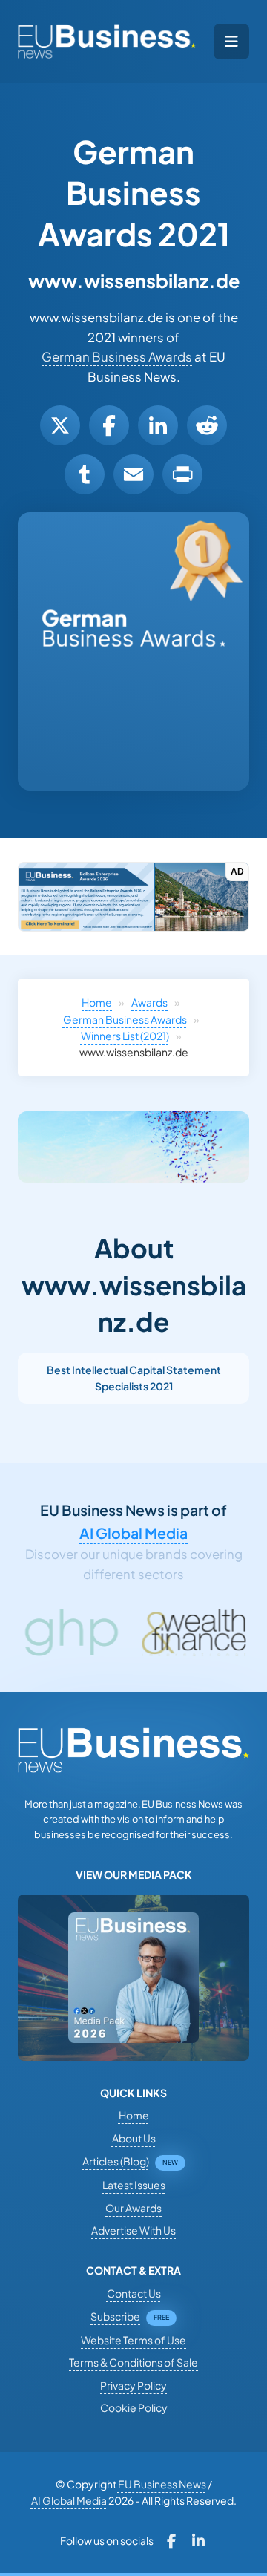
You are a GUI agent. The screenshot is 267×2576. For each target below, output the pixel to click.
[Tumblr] (85, 474)
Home (97, 1002)
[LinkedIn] (158, 425)
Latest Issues (134, 2185)
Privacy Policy (133, 2385)
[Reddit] (207, 425)
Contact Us (134, 2293)
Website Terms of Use (133, 2340)
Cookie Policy (134, 2407)
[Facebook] (109, 425)
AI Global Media (133, 1533)
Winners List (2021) (125, 1036)
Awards (149, 1002)
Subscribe (115, 2316)
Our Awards (133, 2208)
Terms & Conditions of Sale (133, 2362)
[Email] (133, 474)
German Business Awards (117, 357)
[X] (60, 425)
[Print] (182, 474)
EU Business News (162, 2484)
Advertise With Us (133, 2230)
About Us (134, 2138)
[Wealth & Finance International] (154, 1632)
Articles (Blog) (116, 2161)
